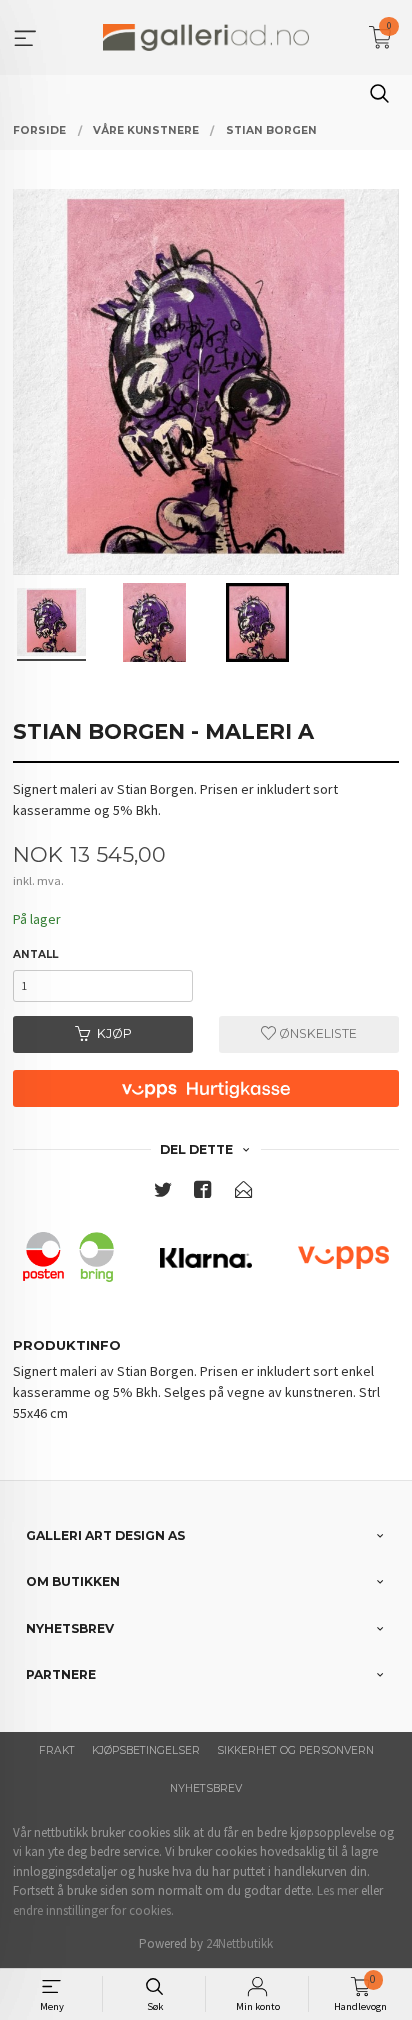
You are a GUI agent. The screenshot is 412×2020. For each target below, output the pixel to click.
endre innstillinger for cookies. (93, 1910)
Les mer (337, 1890)
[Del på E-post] (244, 1193)
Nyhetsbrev (206, 1788)
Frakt (57, 1750)
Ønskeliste (316, 1033)
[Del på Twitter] (163, 1193)
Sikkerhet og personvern (295, 1750)
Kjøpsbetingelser (146, 1750)
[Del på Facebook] (203, 1193)
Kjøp (114, 1033)
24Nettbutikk (239, 1943)
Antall (35, 954)
